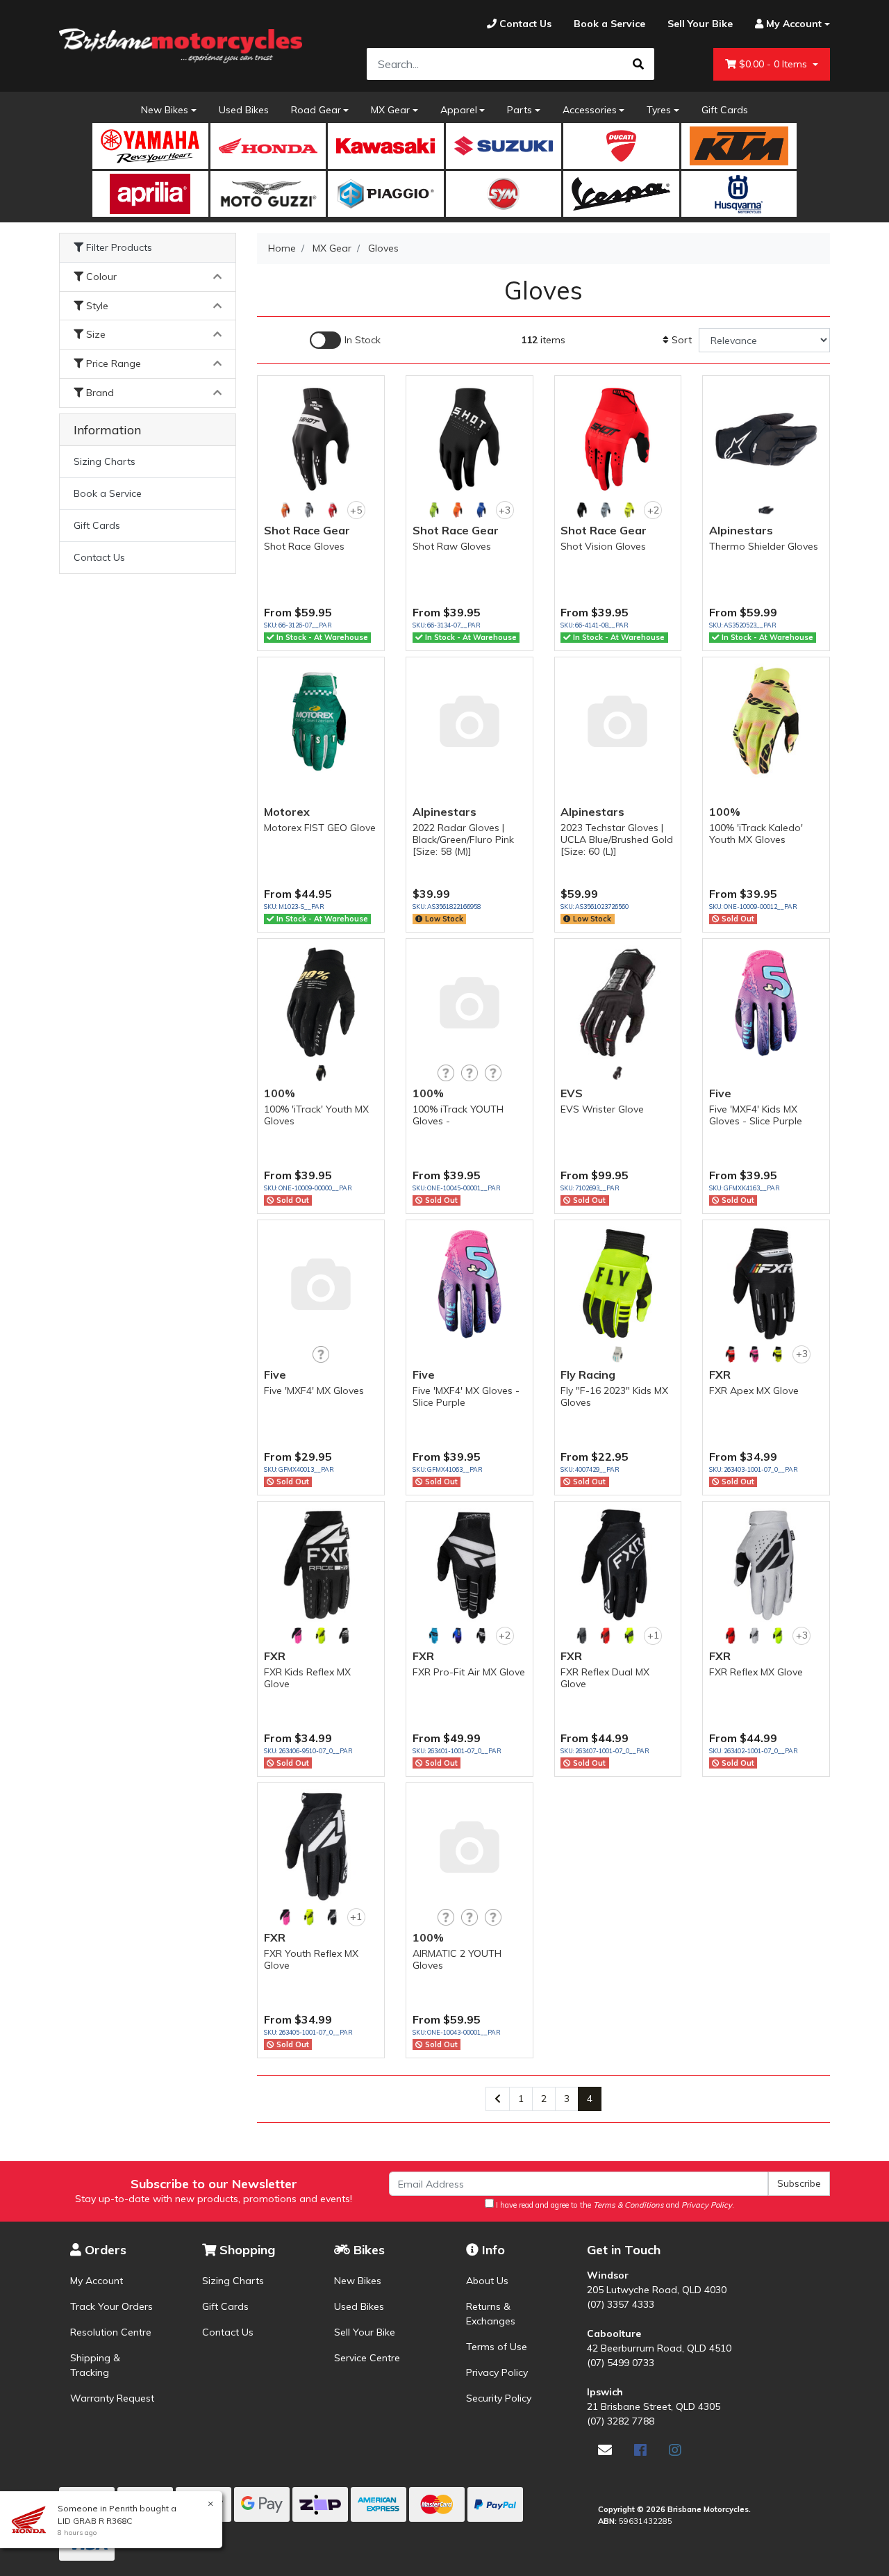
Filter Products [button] (118, 248)
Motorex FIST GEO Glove (320, 828)
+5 (356, 510)
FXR (720, 1375)
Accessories (590, 110)
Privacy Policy (497, 2372)
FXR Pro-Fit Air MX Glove (469, 1672)
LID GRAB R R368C (95, 2521)
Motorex (287, 812)
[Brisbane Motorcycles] (181, 46)
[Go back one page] (498, 2099)
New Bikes (165, 110)
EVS (572, 1093)
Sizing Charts (105, 461)
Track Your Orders (111, 2306)
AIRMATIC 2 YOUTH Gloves (457, 1959)
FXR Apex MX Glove (754, 1390)
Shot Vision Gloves (603, 546)
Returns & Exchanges (491, 2314)
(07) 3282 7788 (621, 2421)
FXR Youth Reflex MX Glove (311, 1959)
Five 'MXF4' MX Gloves (314, 1390)
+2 (653, 510)
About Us (487, 2281)
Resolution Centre (111, 2332)
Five (720, 1093)
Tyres (659, 110)
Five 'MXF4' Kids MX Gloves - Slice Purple (756, 1115)
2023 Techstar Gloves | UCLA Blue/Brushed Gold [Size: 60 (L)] (617, 839)
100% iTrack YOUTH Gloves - (458, 1115)
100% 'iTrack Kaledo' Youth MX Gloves (756, 834)
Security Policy (499, 2398)
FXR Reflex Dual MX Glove (605, 1678)
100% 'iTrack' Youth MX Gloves (316, 1115)
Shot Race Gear (307, 530)
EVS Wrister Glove (602, 1109)
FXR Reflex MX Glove (756, 1672)
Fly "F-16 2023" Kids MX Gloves (614, 1396)
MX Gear (390, 110)
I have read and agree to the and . (614, 2205)
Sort (680, 340)
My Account (97, 2281)
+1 (653, 1635)
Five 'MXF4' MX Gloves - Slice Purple (466, 1396)
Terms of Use (497, 2347)
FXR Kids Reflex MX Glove (307, 1678)
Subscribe (799, 2183)
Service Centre (367, 2358)
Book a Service (108, 493)
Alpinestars (741, 530)
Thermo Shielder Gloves (764, 546)
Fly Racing (588, 1375)
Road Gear (316, 110)
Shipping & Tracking (95, 2365)
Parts (520, 110)
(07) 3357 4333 (621, 2304)
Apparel (459, 110)
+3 (505, 510)
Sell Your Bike (365, 2332)
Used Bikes (244, 110)
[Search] (638, 64)
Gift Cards (725, 110)
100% (725, 812)
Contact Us (99, 557)
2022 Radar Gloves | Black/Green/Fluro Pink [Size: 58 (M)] (463, 839)
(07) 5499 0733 (621, 2363)
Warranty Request (112, 2398)
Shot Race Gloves (304, 546)
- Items (774, 64)
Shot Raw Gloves (452, 546)
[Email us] (605, 2450)
